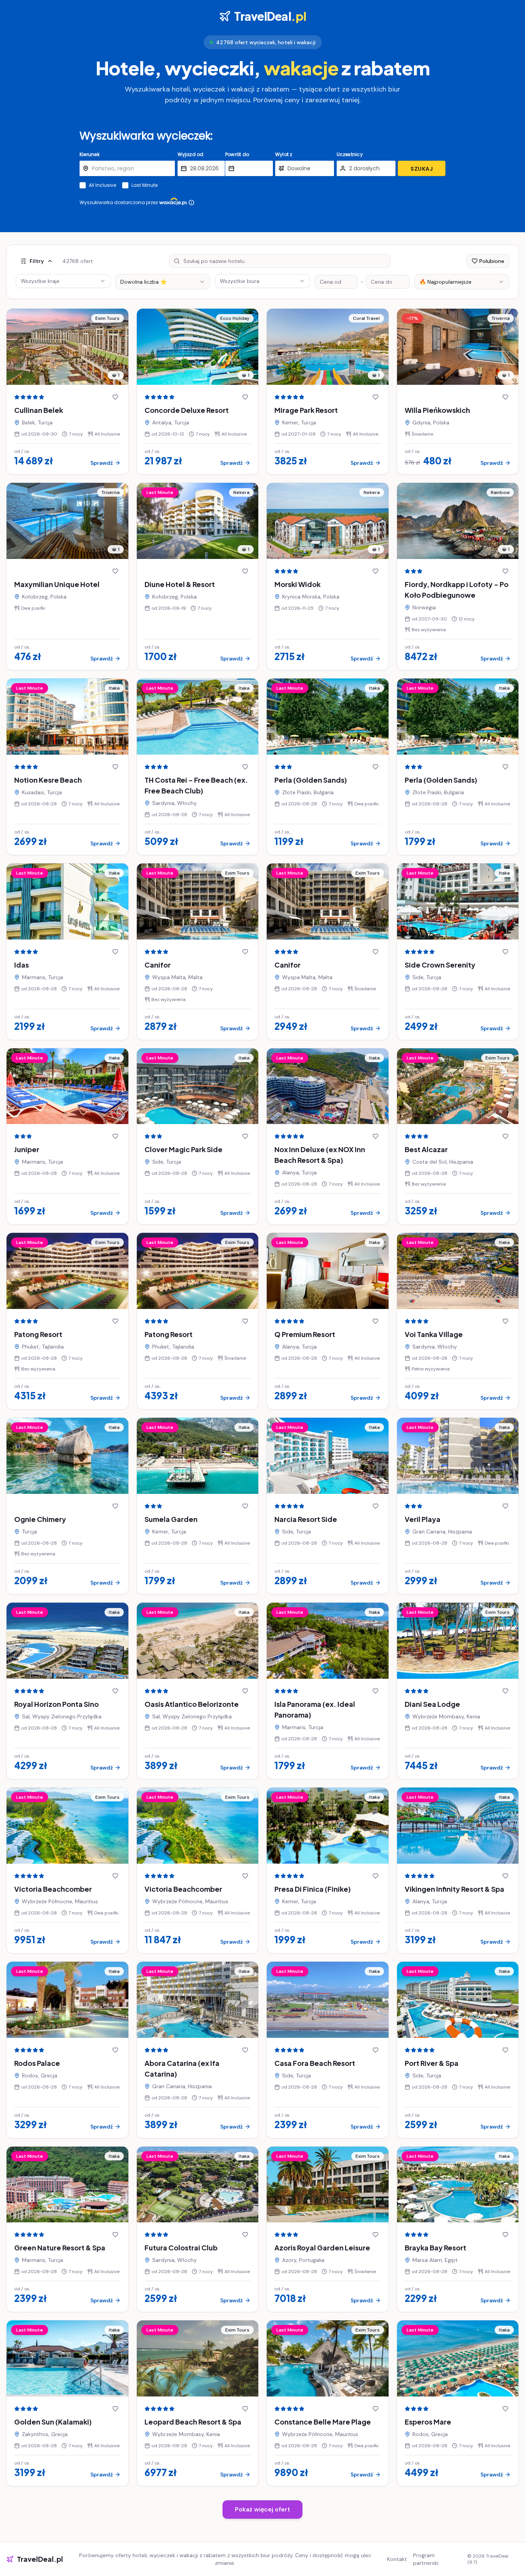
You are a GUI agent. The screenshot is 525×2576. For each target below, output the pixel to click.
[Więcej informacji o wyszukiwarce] (191, 203)
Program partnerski (426, 2559)
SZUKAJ (422, 169)
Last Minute (145, 185)
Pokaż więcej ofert (262, 2509)
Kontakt (397, 2559)
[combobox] (163, 282)
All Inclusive (102, 185)
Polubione (492, 261)
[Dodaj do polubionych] (115, 397)
